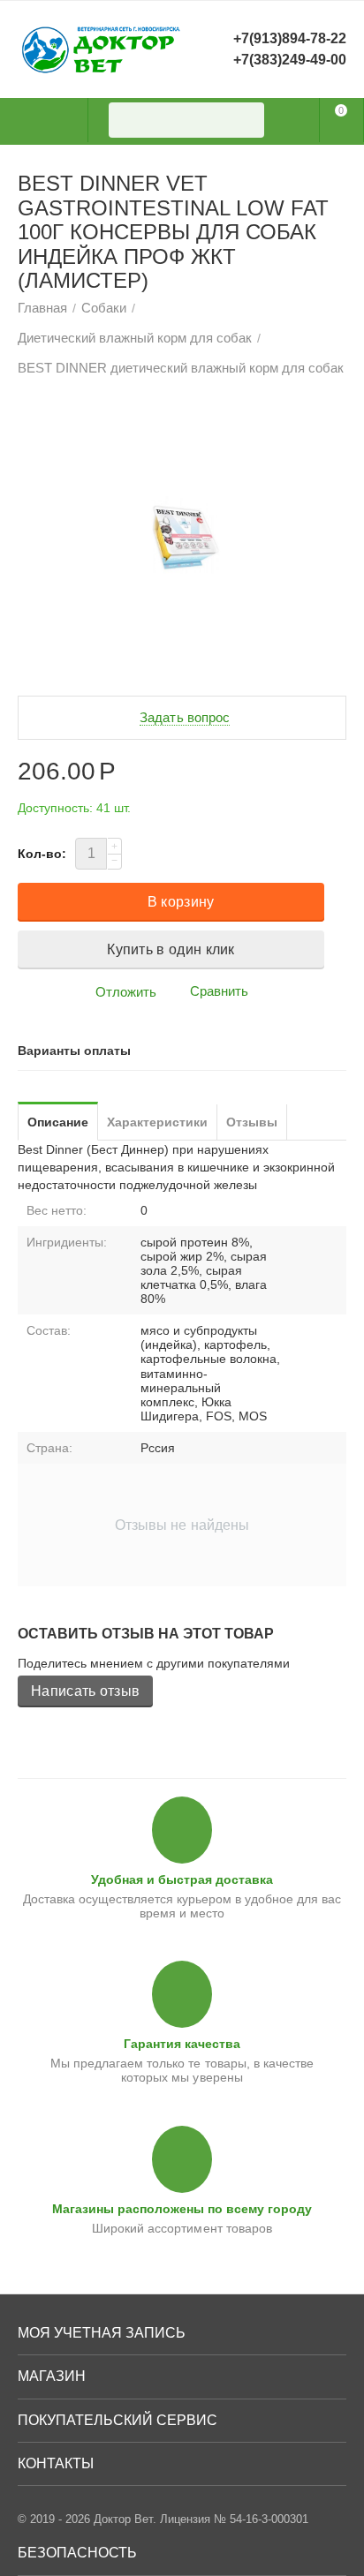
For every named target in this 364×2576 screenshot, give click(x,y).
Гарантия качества (182, 2044)
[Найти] (246, 120)
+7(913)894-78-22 (290, 38)
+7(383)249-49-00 (290, 60)
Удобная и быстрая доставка (182, 1879)
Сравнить (219, 991)
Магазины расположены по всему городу (182, 2209)
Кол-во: (42, 854)
